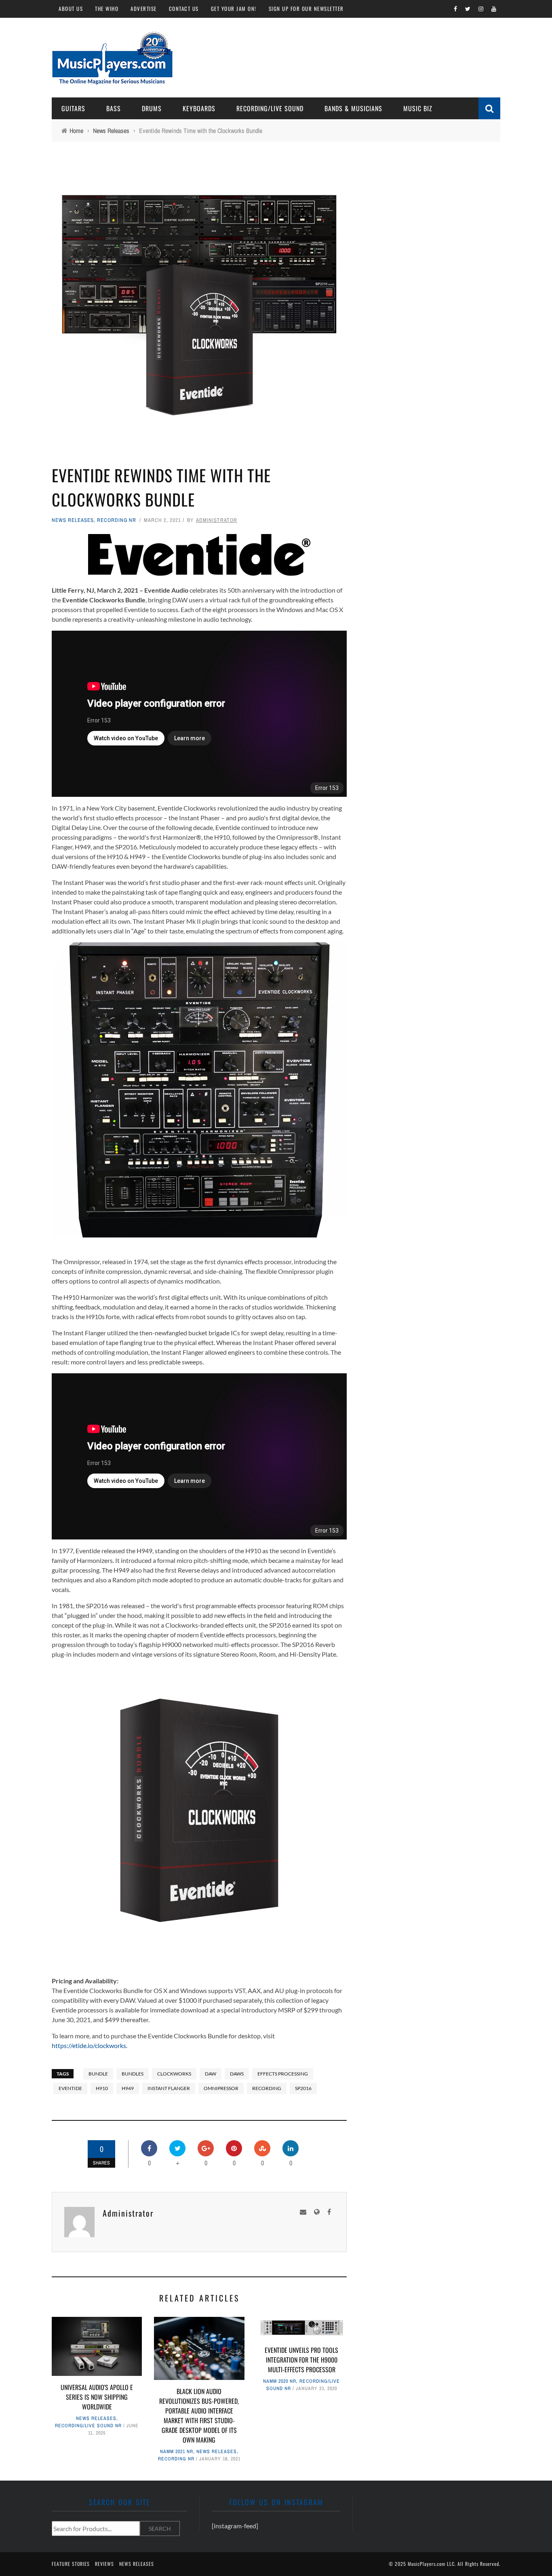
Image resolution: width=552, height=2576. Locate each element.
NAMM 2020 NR (280, 2381)
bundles (133, 2074)
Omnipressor (221, 2088)
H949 (128, 2088)
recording (267, 2088)
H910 (102, 2088)
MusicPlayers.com (427, 2564)
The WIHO (107, 8)
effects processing (283, 2074)
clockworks (174, 2074)
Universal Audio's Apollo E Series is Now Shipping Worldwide (97, 2397)
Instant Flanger (169, 2088)
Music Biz (418, 108)
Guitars (73, 108)
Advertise (144, 8)
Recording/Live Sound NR (88, 2426)
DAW (211, 2074)
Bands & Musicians (353, 108)
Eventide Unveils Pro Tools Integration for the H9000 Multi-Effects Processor (301, 2360)
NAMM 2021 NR (177, 2451)
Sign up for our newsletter (306, 8)
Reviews (104, 2564)
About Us (71, 8)
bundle (98, 2074)
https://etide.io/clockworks (89, 2045)
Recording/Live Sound (270, 108)
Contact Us (184, 8)
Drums (152, 108)
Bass (114, 108)
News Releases (73, 520)
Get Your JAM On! (234, 8)
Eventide (70, 2088)
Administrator (217, 520)
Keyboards (199, 108)
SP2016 (303, 2088)
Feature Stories (71, 2564)
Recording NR (117, 520)
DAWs (237, 2074)
